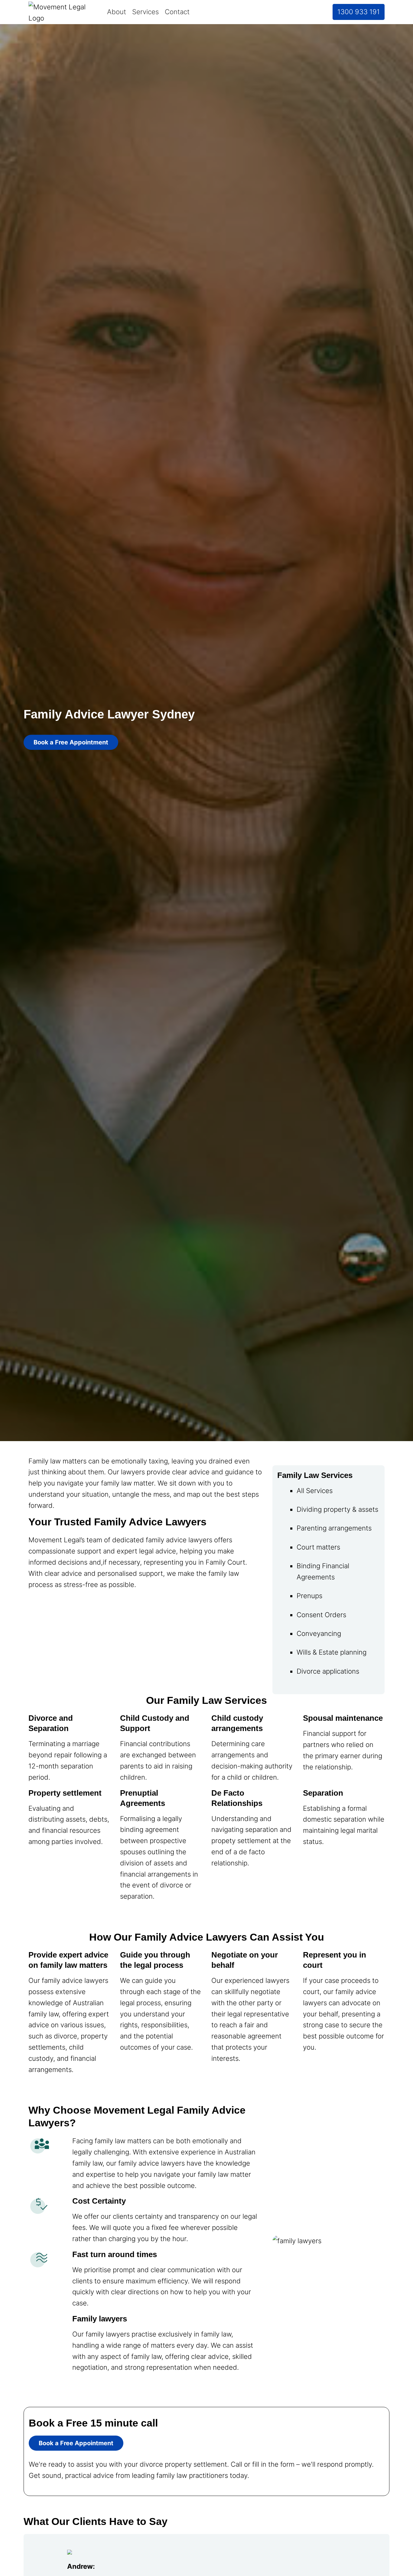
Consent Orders (321, 1615)
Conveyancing (319, 1633)
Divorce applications (328, 1671)
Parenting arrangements (334, 1528)
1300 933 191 (359, 12)
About (117, 12)
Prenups (309, 1596)
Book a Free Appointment (71, 742)
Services (145, 12)
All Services (315, 1490)
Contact (177, 12)
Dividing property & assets (337, 1509)
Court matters (318, 1547)
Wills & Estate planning (332, 1652)
